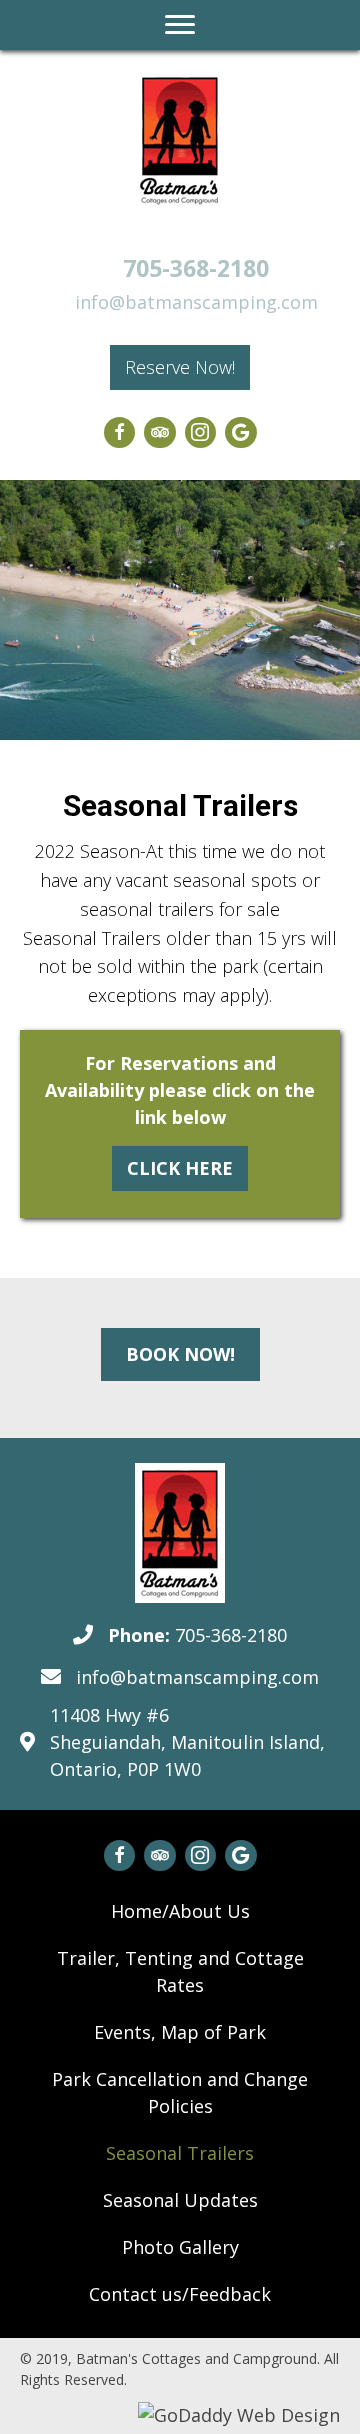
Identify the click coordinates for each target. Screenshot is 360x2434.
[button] (180, 367)
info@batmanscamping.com (196, 302)
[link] (180, 1911)
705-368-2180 (196, 268)
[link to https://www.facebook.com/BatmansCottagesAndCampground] (120, 433)
